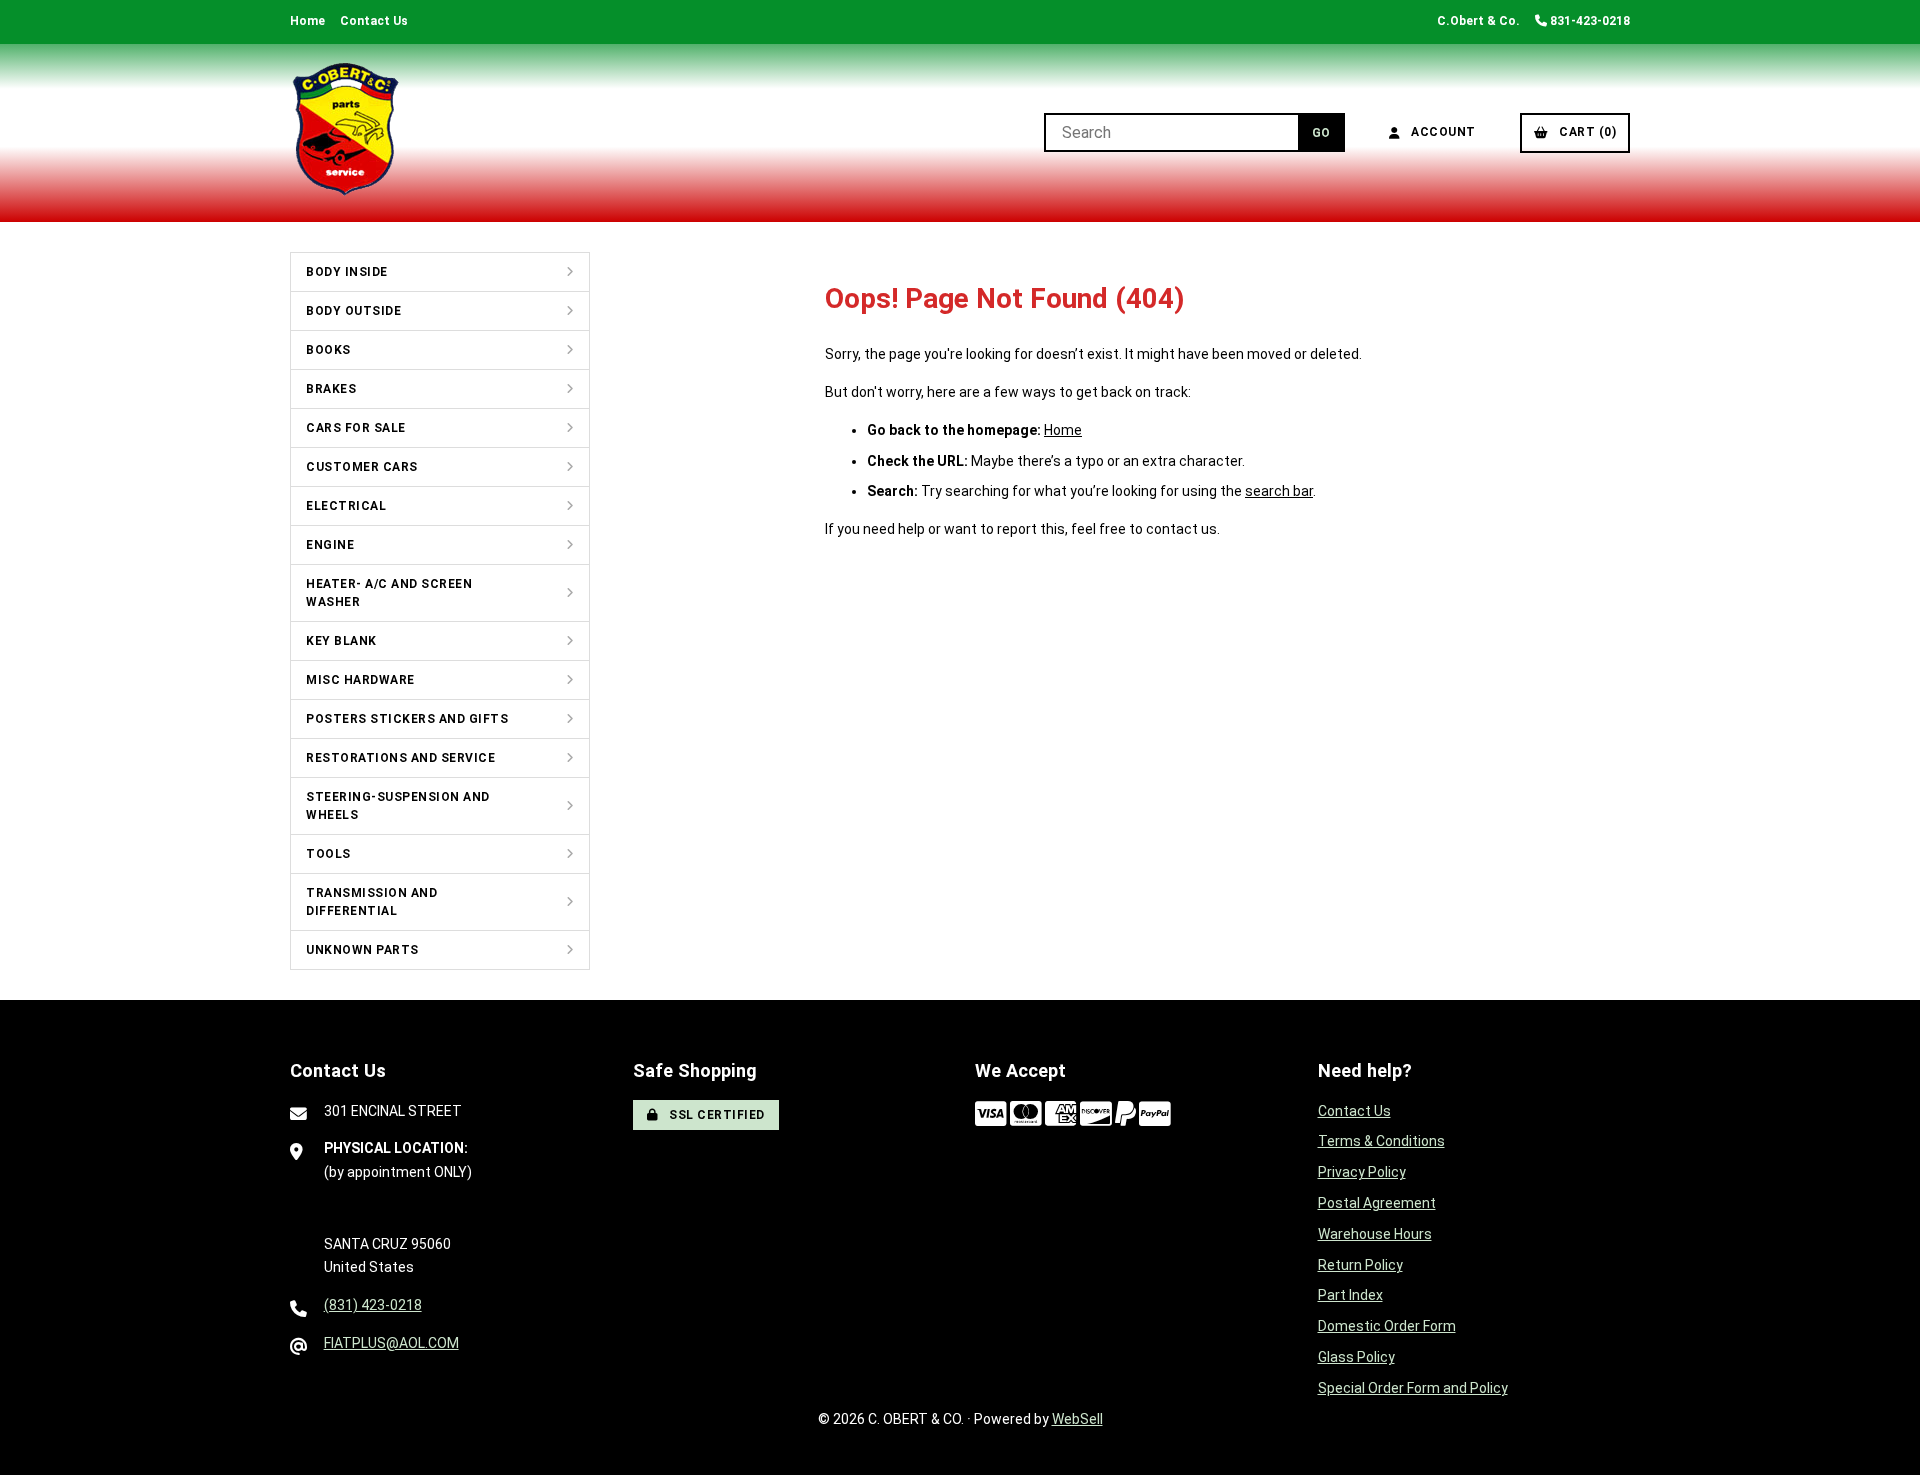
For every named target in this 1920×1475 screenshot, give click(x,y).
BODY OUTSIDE (353, 311)
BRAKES (331, 389)
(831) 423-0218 (373, 1305)
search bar (1279, 491)
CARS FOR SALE (356, 428)
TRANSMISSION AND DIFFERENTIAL (371, 902)
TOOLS (328, 854)
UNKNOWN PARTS (362, 950)
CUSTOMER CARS (362, 467)
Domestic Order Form (1387, 1326)
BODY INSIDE (347, 272)
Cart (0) (1584, 132)
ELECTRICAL (346, 506)
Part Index (1350, 1295)
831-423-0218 (1588, 21)
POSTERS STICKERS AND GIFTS (407, 719)
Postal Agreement (1377, 1203)
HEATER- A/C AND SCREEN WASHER (389, 593)
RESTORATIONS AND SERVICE (400, 758)
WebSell (1077, 1419)
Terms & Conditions (1381, 1141)
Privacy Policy (1362, 1172)
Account (1440, 132)
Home (307, 21)
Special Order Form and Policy (1413, 1388)
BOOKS (328, 350)
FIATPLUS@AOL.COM (391, 1343)
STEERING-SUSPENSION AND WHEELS (398, 806)
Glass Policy (1356, 1357)
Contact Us (374, 21)
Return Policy (1360, 1265)
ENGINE (330, 545)
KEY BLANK (341, 641)
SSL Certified (713, 1115)
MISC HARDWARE (360, 680)
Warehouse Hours (1375, 1234)
